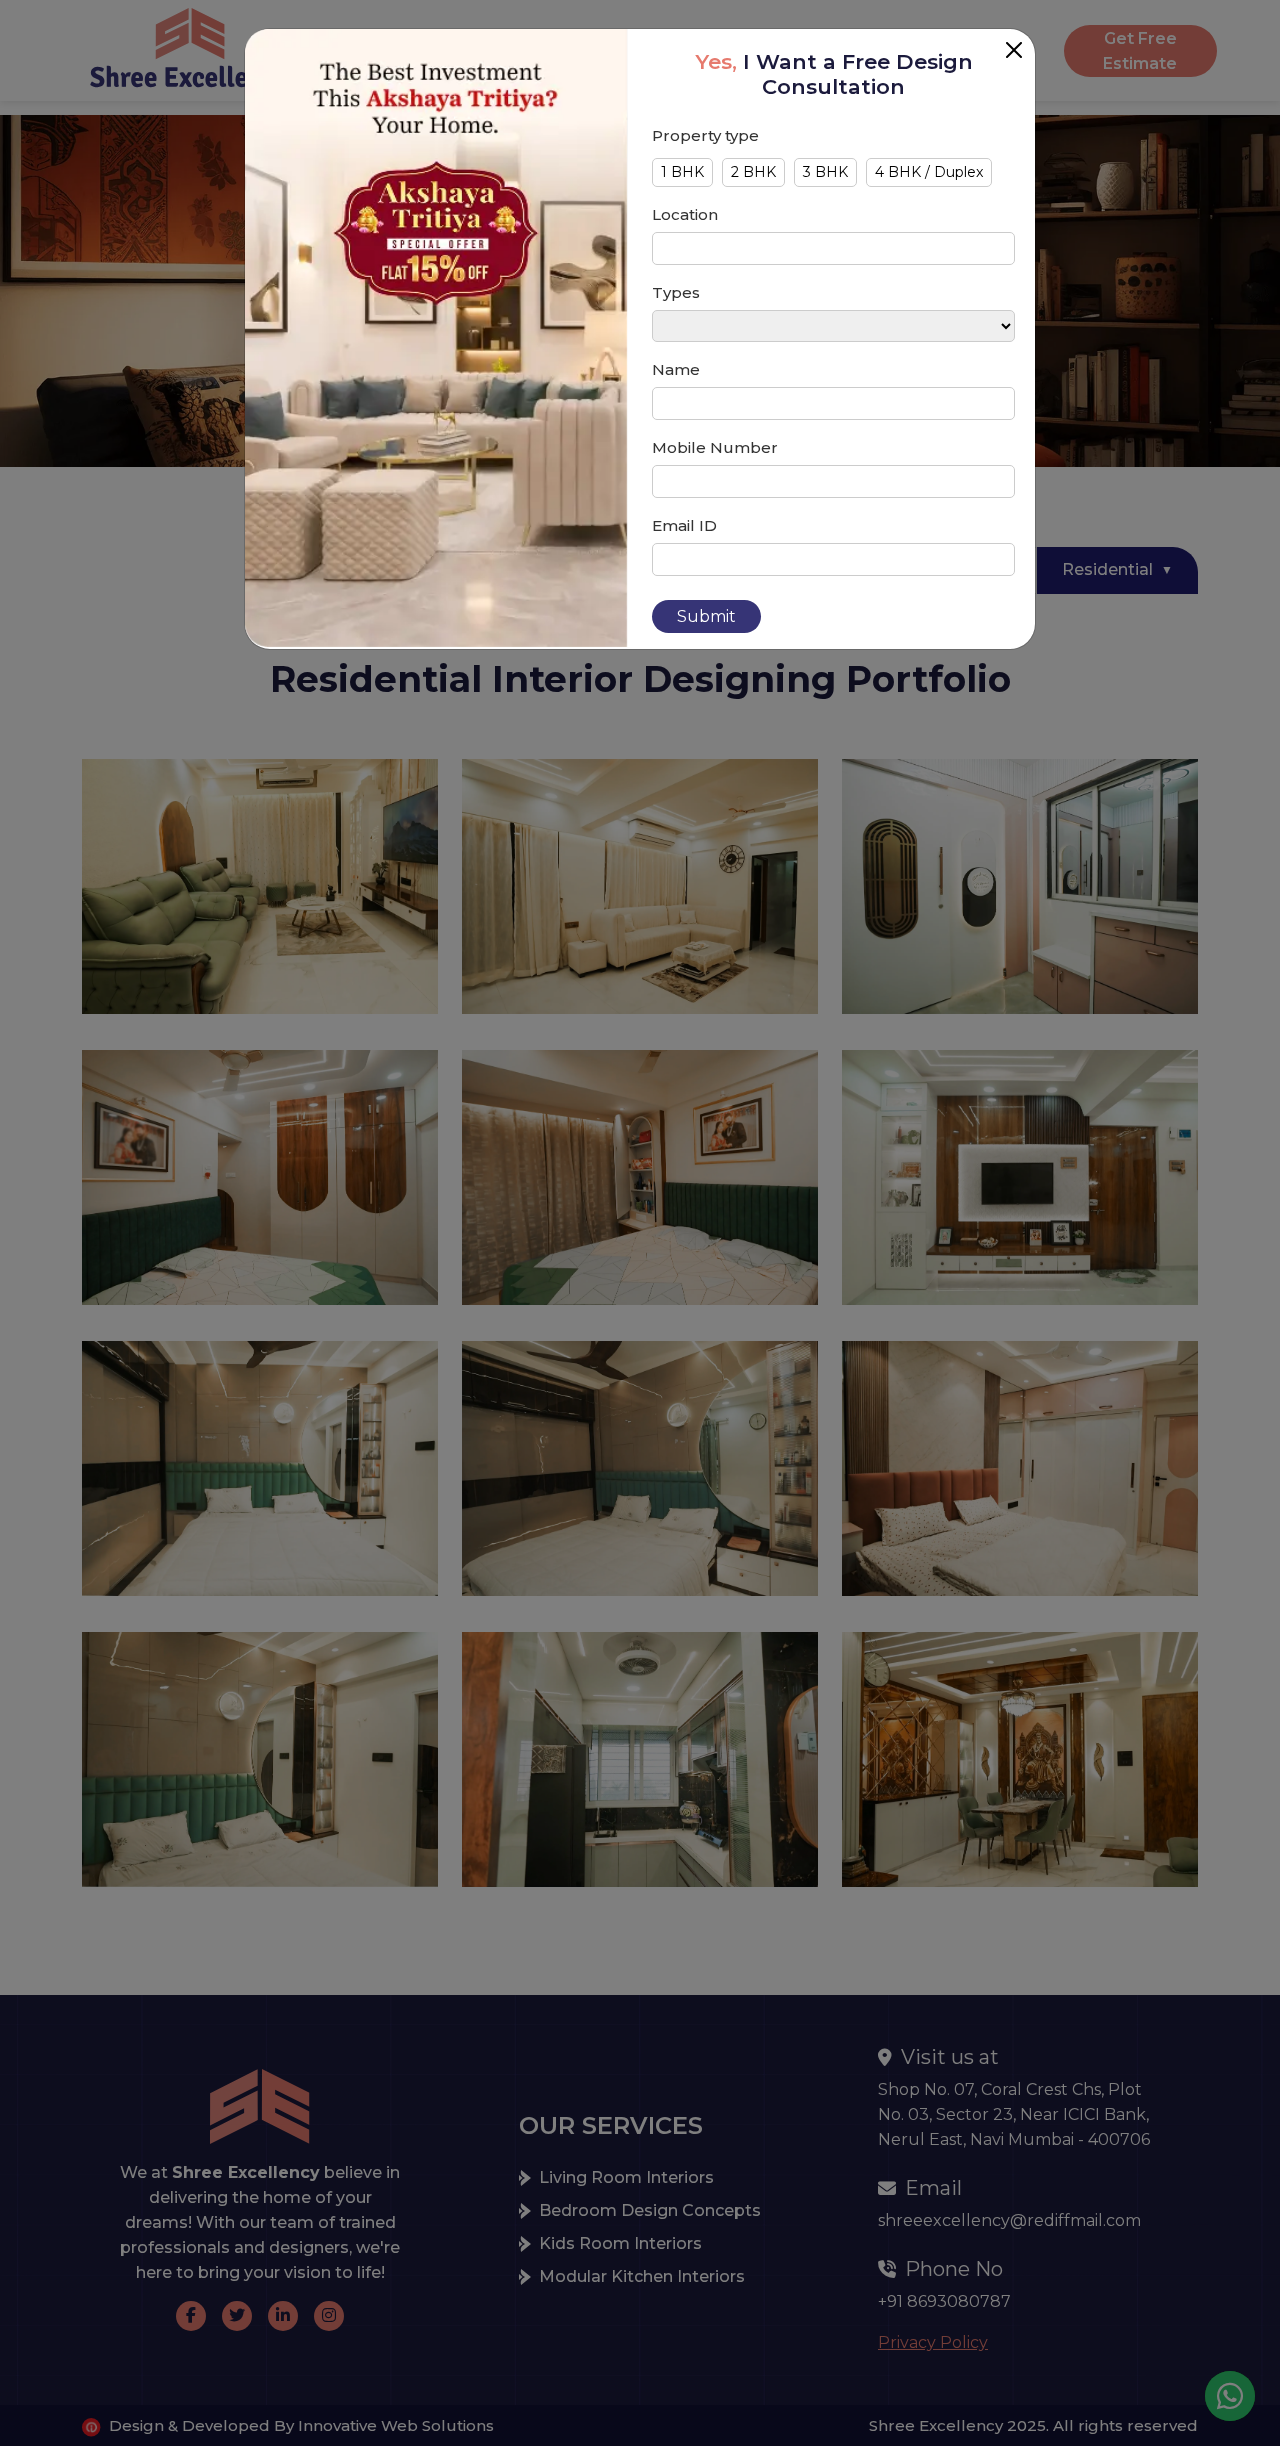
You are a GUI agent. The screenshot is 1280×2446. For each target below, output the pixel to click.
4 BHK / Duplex (929, 172)
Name (676, 369)
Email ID (684, 525)
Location (685, 214)
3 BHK (825, 172)
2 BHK (753, 172)
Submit (706, 616)
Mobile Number (715, 447)
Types (676, 292)
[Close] (1014, 50)
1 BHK (682, 172)
